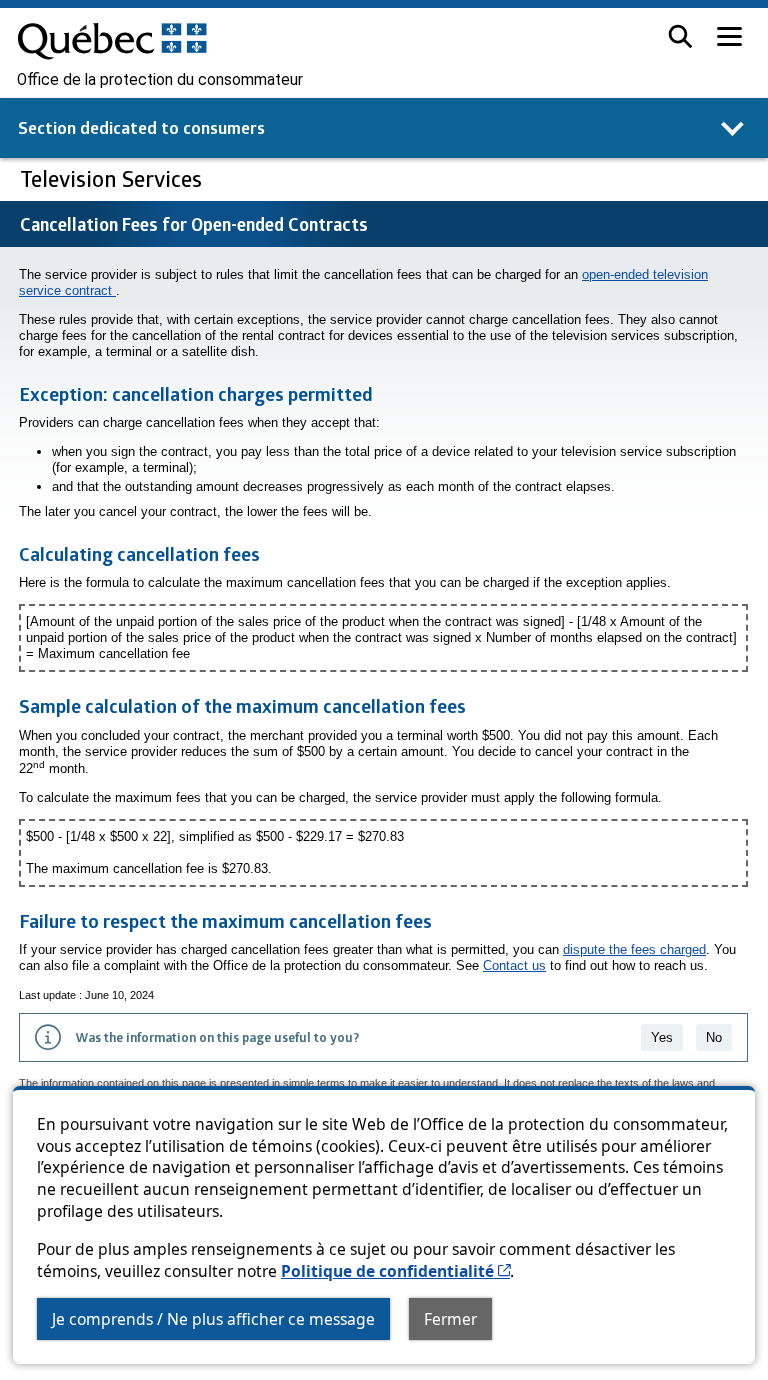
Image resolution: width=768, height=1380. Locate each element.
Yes (662, 1037)
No (714, 1037)
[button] (680, 36)
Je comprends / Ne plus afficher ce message (213, 1319)
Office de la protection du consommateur (160, 80)
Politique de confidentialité (395, 1271)
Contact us (514, 965)
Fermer (450, 1319)
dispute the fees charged (634, 949)
